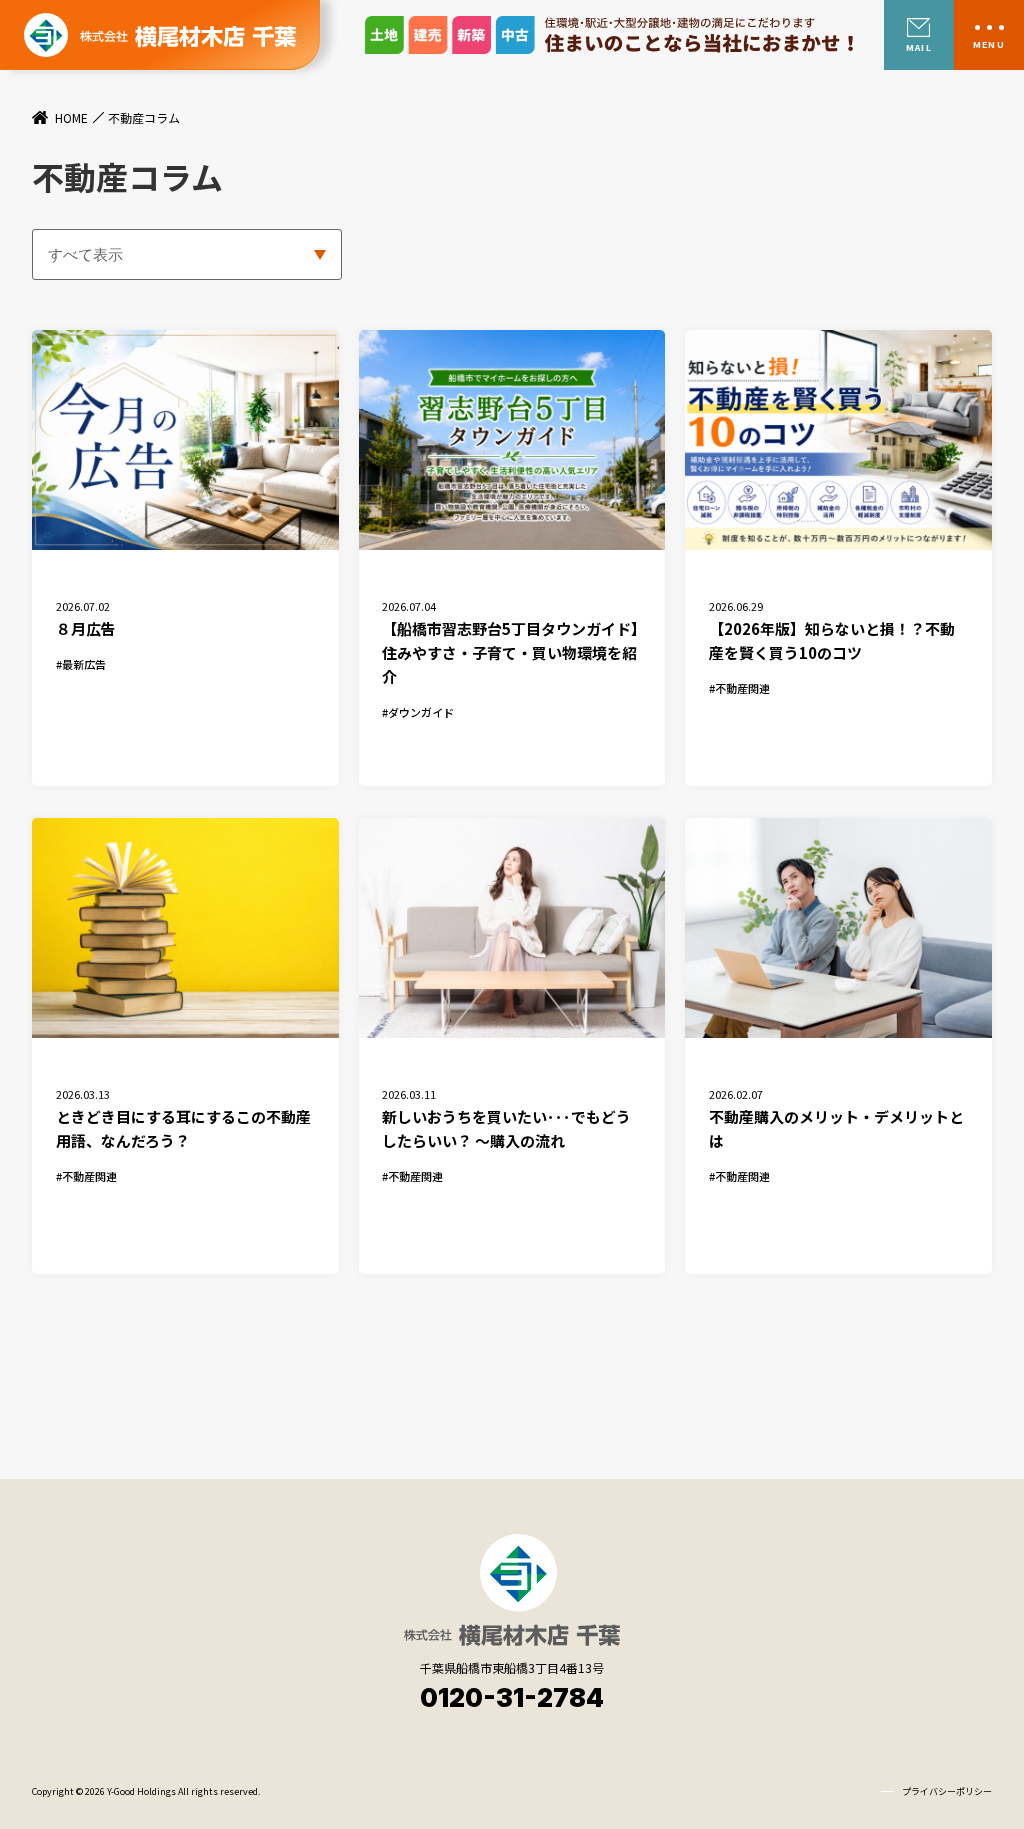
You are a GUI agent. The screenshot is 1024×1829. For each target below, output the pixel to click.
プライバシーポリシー (947, 1791)
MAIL (918, 47)
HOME (71, 118)
